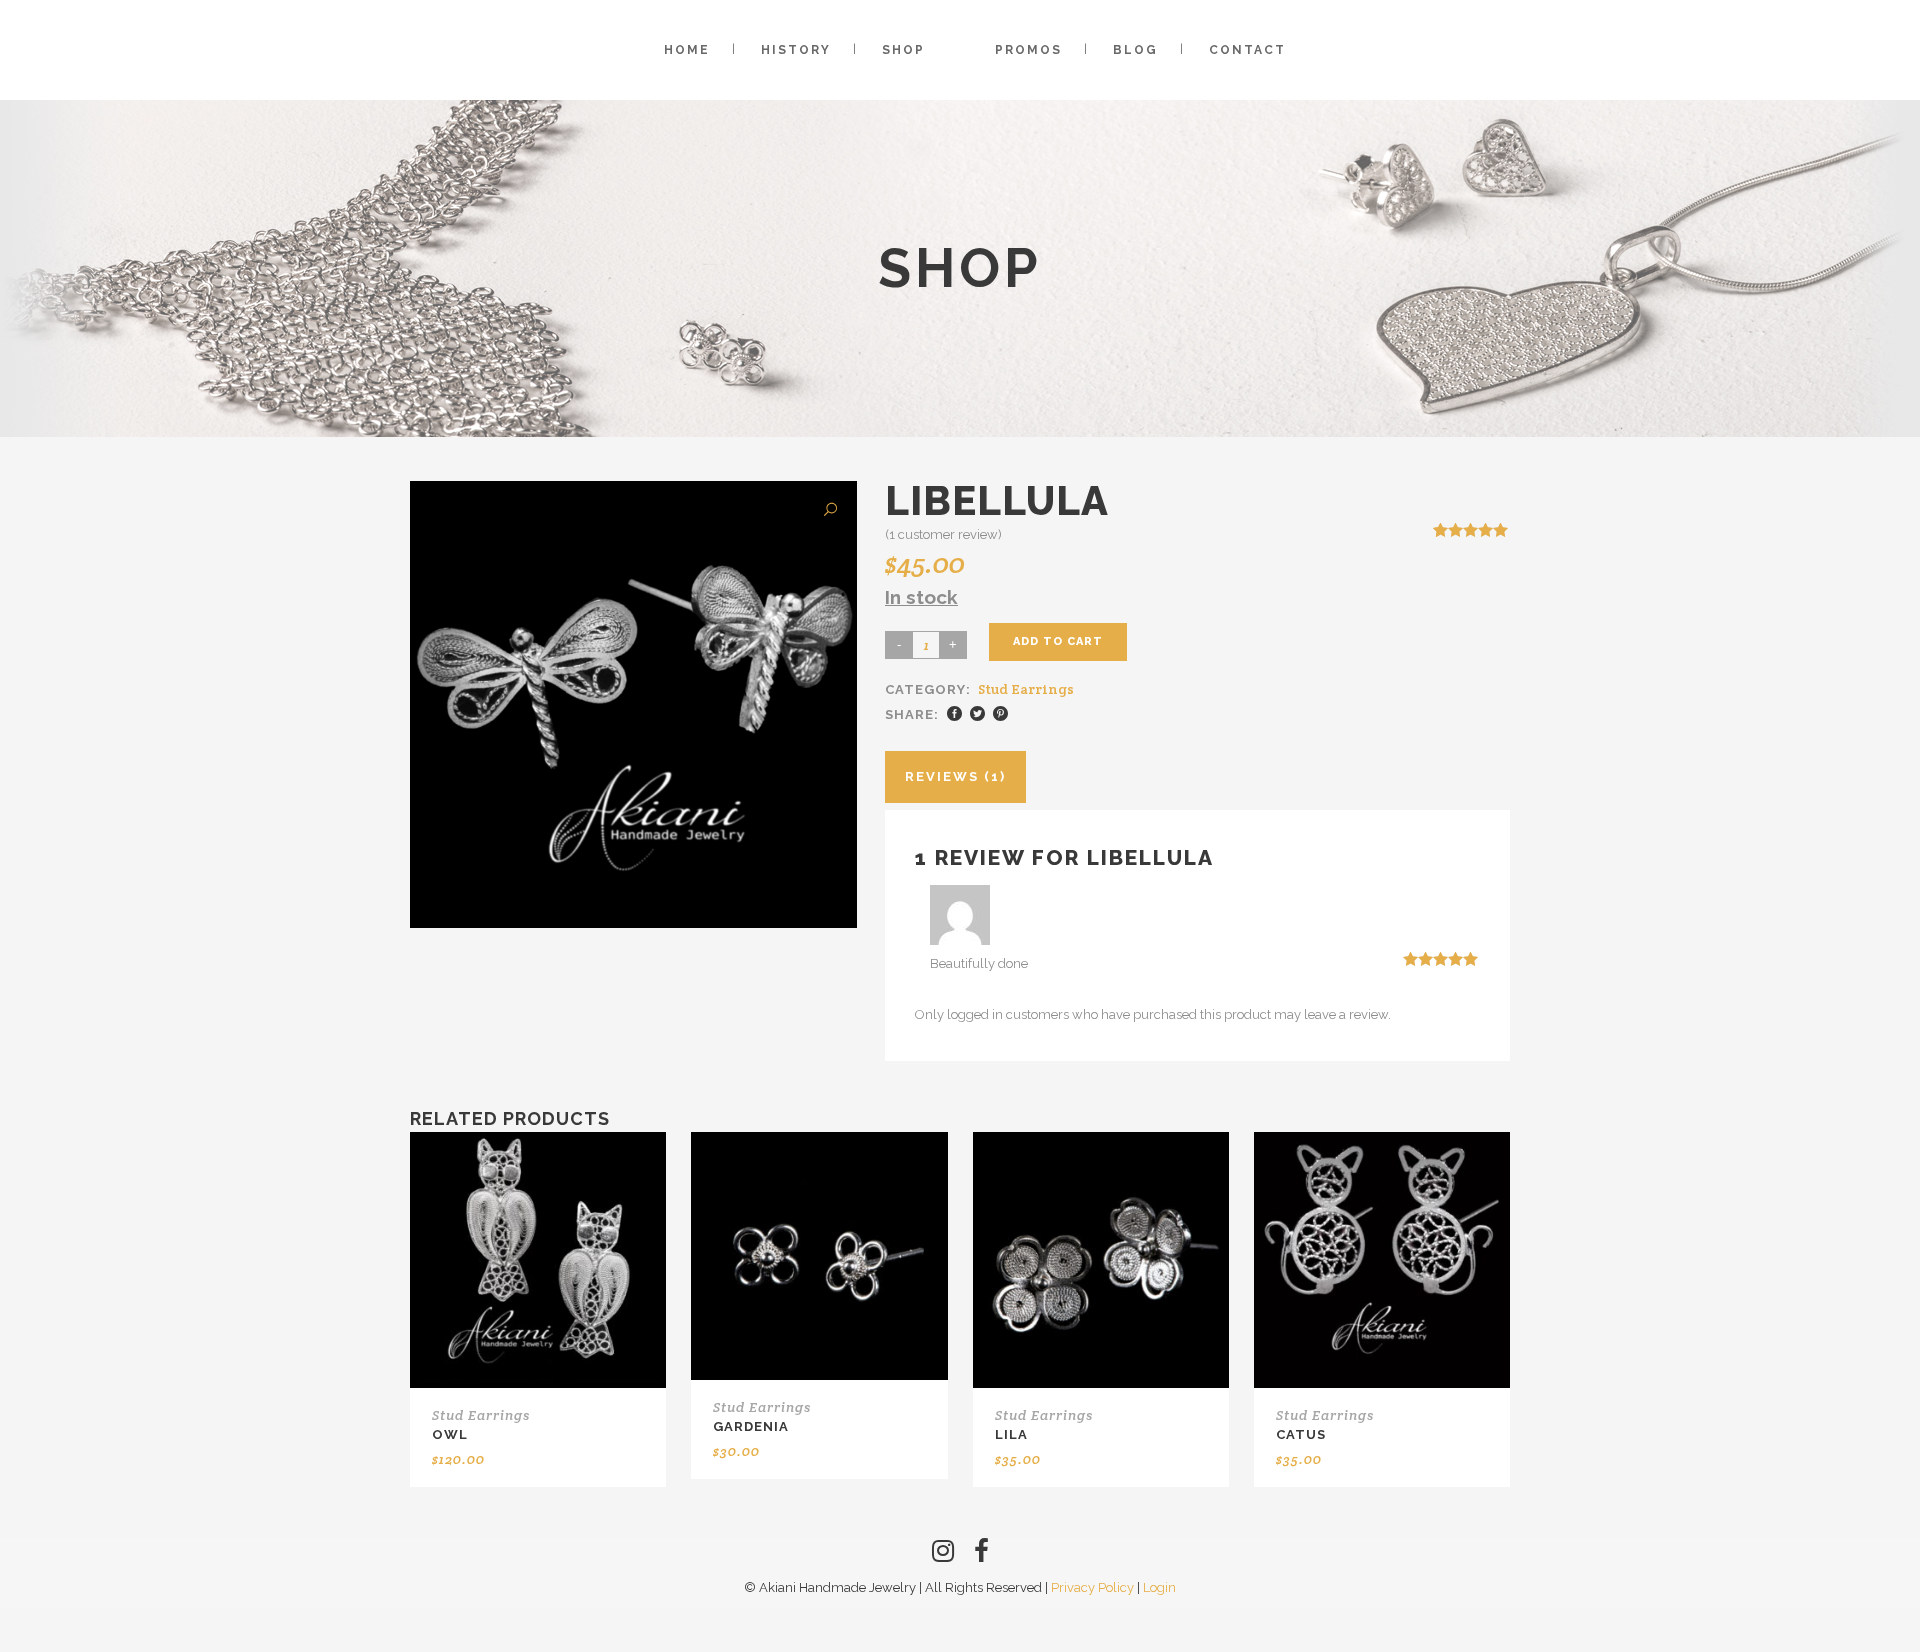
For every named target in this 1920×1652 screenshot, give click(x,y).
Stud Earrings (1026, 689)
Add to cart (1058, 641)
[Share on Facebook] (954, 713)
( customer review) (943, 534)
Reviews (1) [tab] (955, 776)
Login (1159, 1587)
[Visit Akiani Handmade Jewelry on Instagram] (943, 1555)
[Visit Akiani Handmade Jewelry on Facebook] (981, 1555)
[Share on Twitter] (977, 713)
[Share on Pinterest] (1000, 713)
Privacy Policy (1092, 1587)
